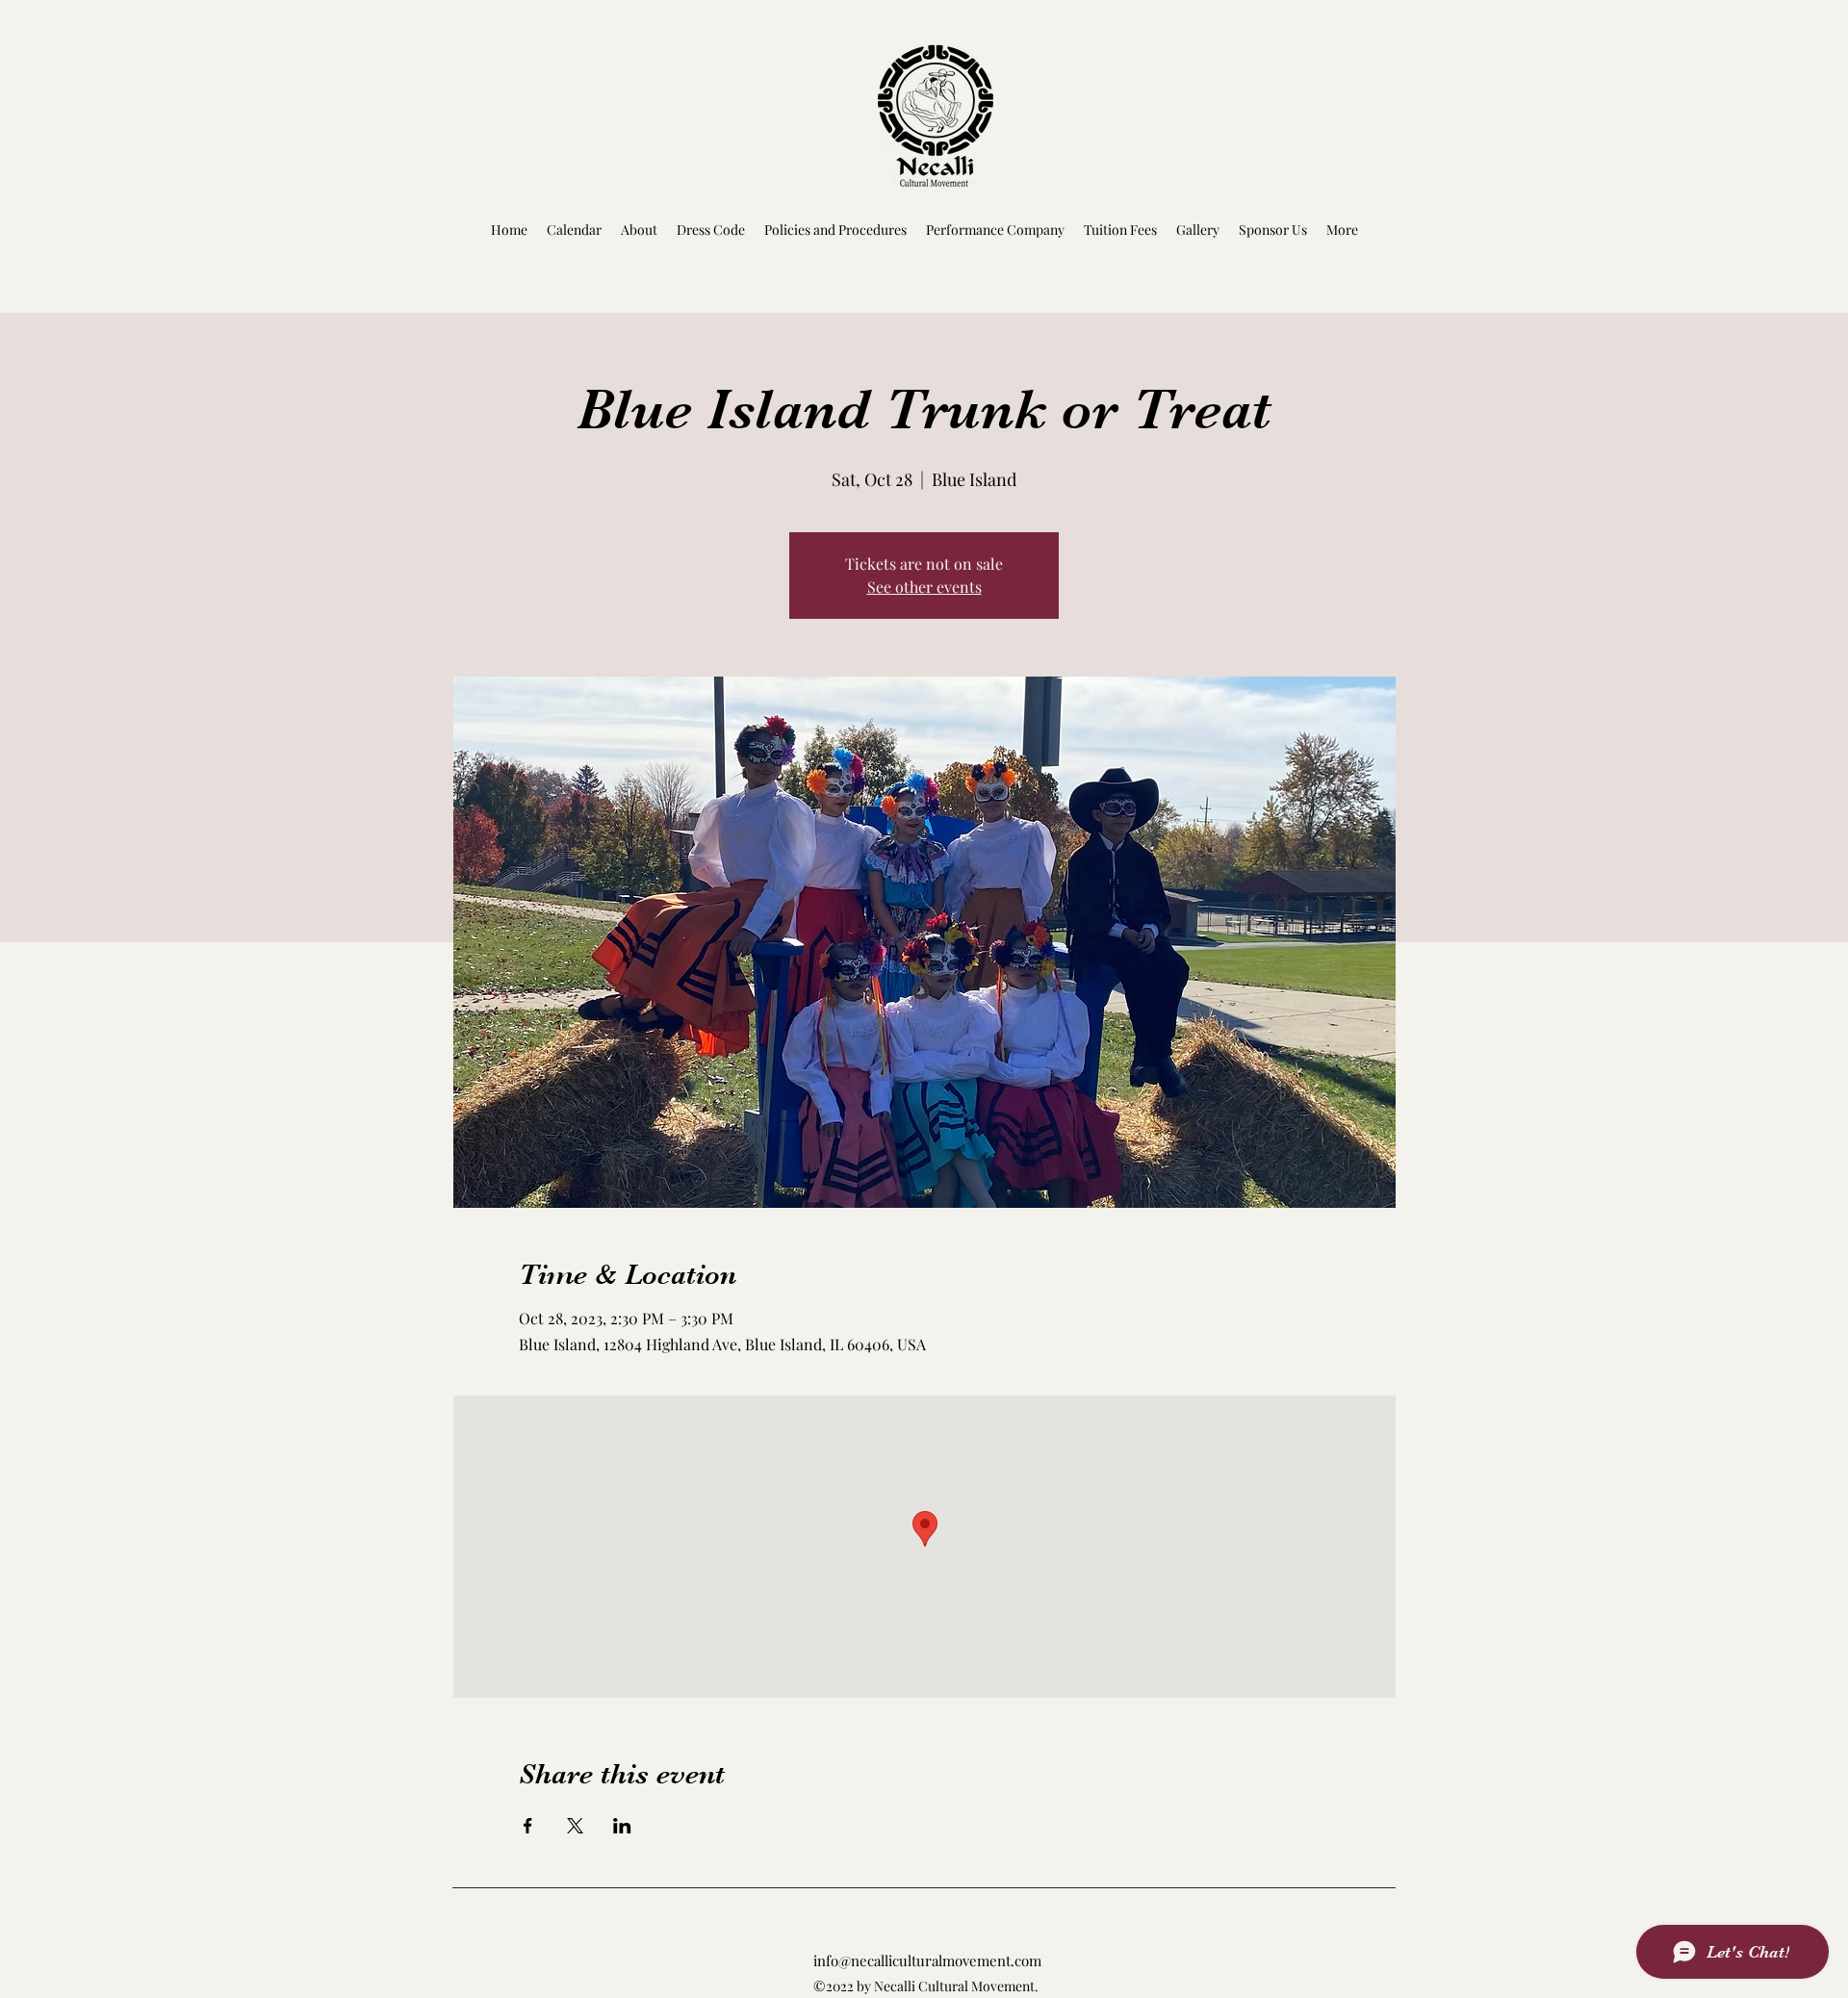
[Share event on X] (575, 1826)
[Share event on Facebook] (528, 1826)
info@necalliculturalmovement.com (927, 1960)
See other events (924, 587)
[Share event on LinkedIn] (622, 1826)
